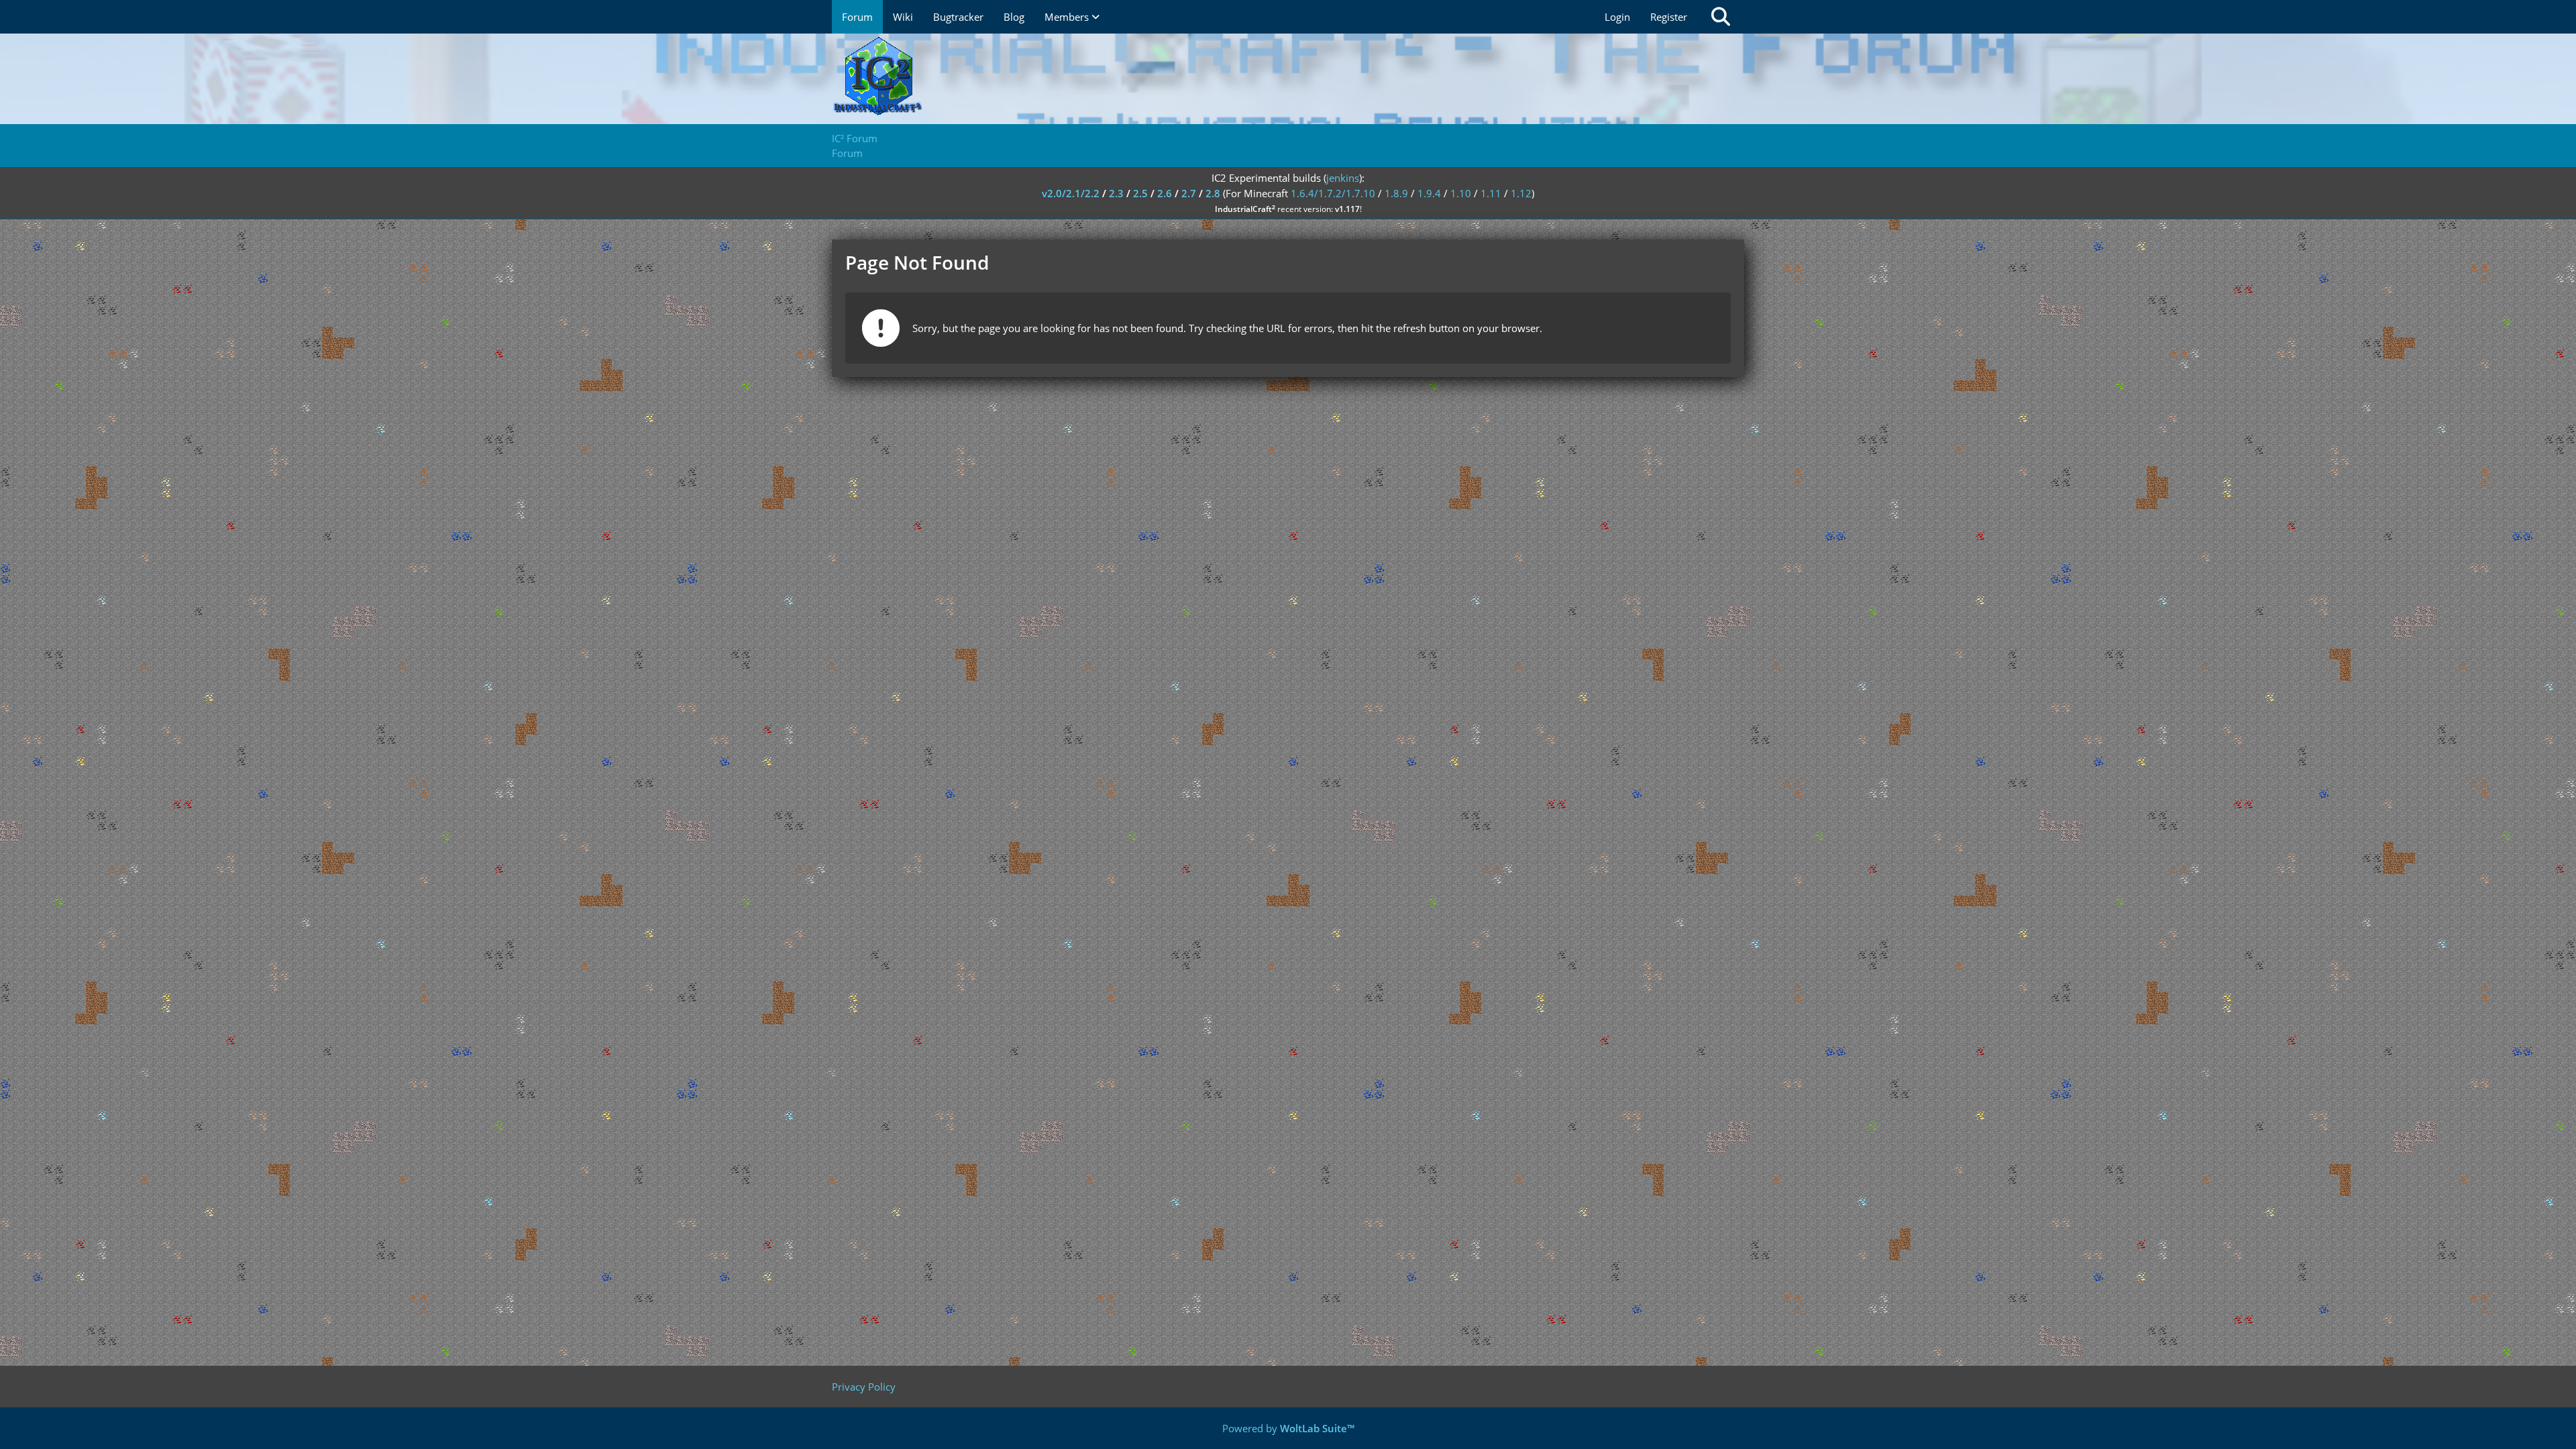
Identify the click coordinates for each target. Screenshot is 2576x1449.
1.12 (1521, 193)
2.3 (1116, 193)
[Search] (1721, 17)
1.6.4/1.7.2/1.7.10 (1333, 193)
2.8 (1213, 193)
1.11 (1491, 193)
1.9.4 (1429, 193)
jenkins (1343, 178)
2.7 (1189, 193)
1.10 (1461, 193)
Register (1669, 17)
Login (1617, 17)
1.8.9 (1396, 193)
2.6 (1165, 193)
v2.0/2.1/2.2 (1071, 193)
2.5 (1140, 193)
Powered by (1288, 1428)
